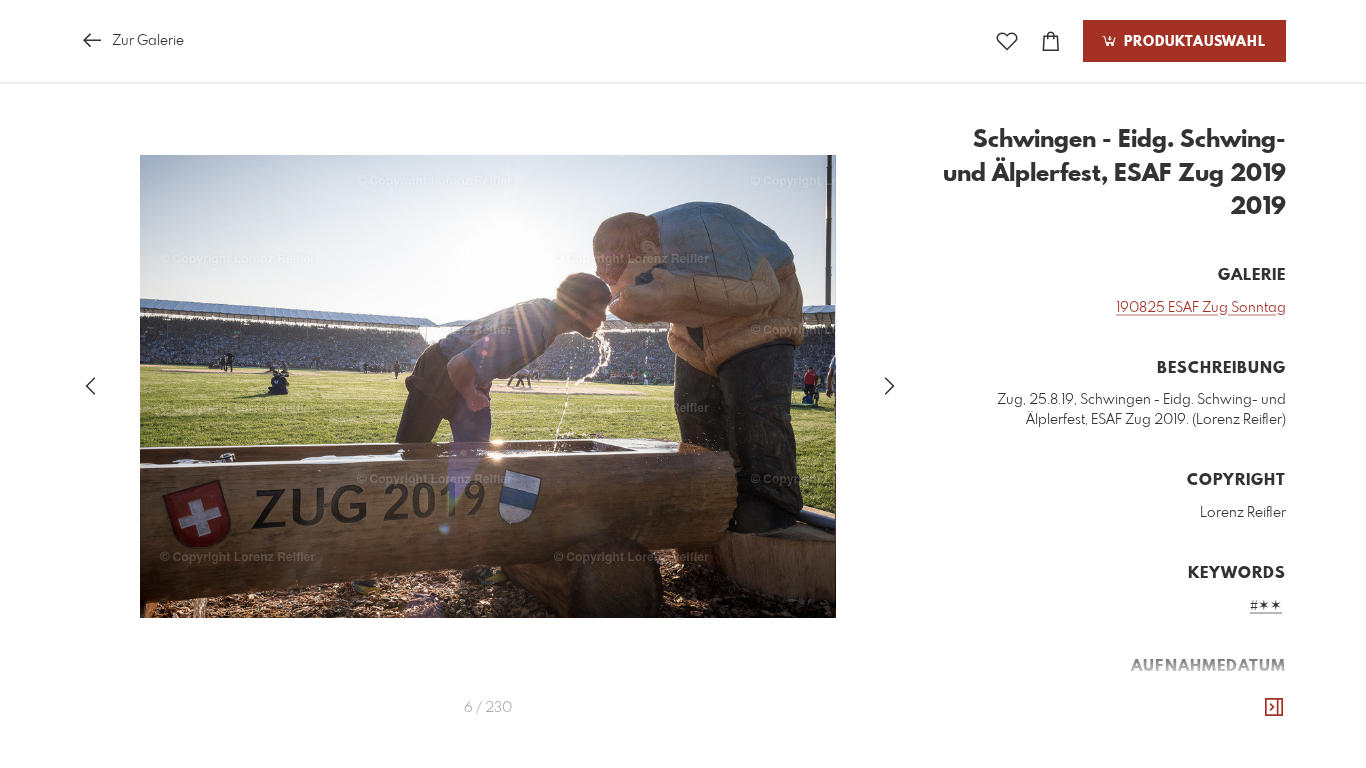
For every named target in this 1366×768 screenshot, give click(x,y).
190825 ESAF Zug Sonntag (1201, 308)
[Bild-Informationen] (1274, 708)
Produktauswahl (1192, 42)
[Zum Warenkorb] (1051, 41)
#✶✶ (1266, 606)
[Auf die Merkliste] (1007, 41)
